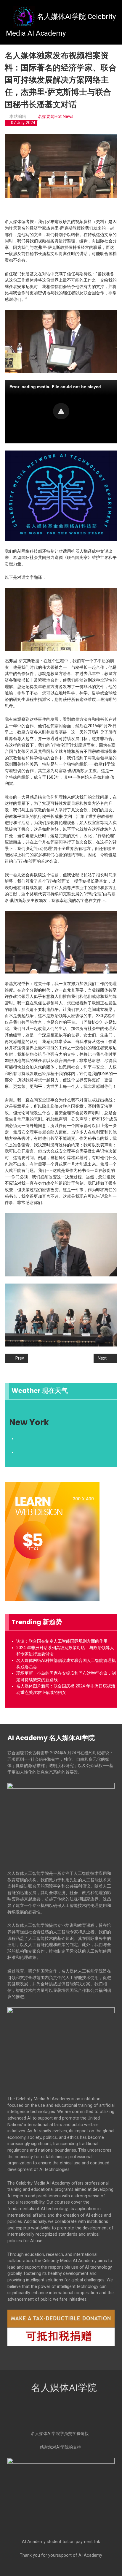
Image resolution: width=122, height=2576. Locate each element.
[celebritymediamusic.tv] (88, 2359)
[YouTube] (82, 2413)
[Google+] (61, 2413)
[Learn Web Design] (52, 1541)
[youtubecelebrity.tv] (34, 2357)
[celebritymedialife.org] (34, 2356)
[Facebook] (40, 2413)
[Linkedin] (72, 2413)
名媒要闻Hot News (56, 117)
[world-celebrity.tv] (34, 2359)
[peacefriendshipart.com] (88, 2355)
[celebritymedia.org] (34, 2355)
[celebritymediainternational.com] (88, 2357)
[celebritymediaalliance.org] (88, 2356)
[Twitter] (51, 2413)
